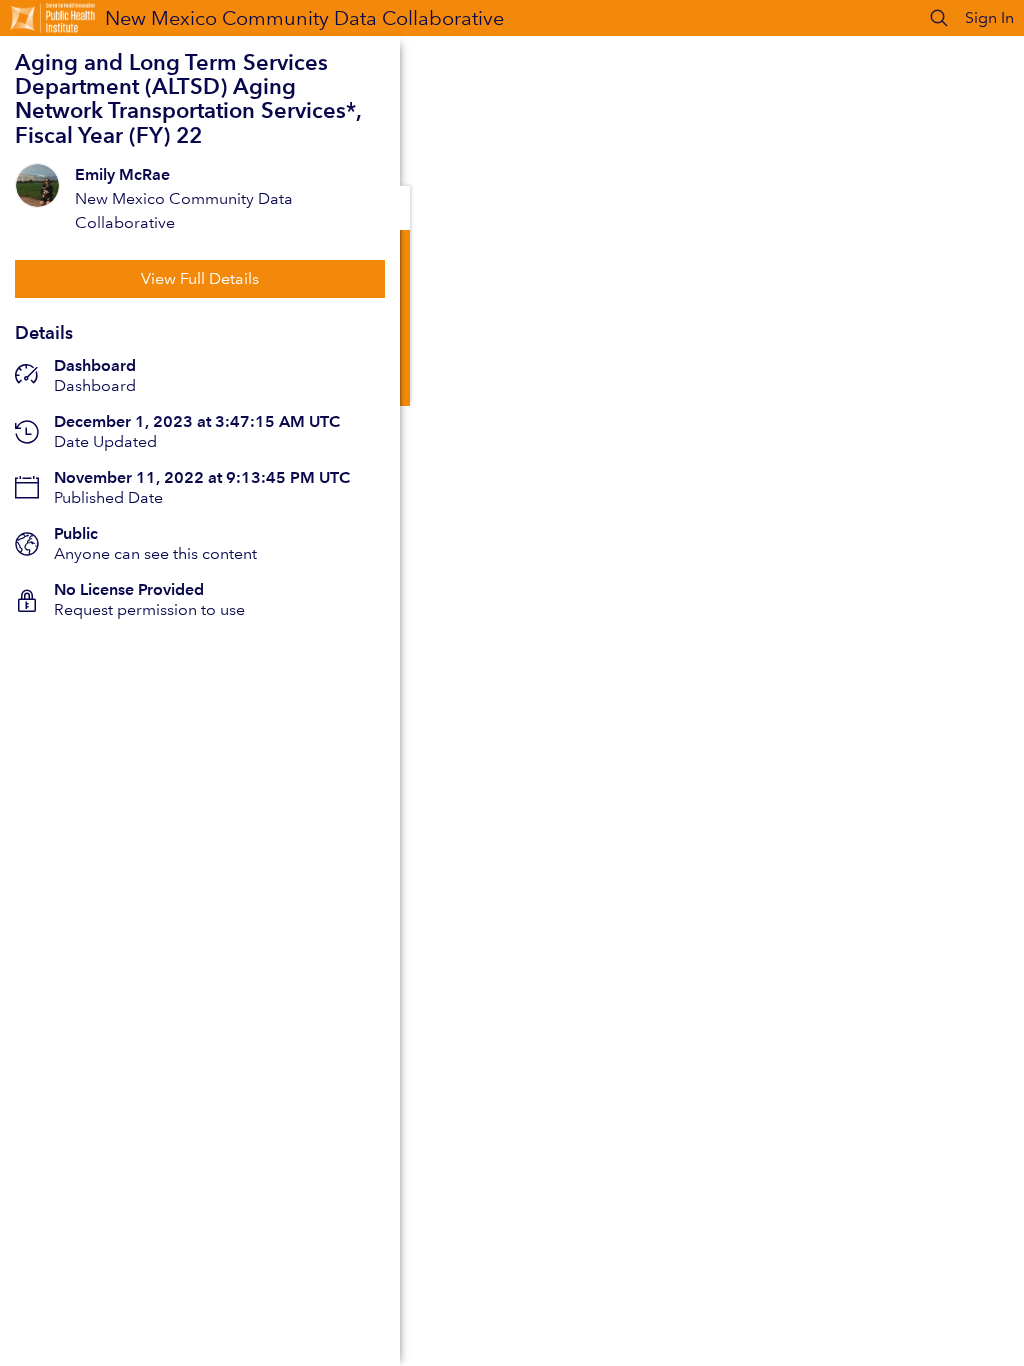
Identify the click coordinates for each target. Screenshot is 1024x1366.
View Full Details (200, 278)
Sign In (989, 17)
